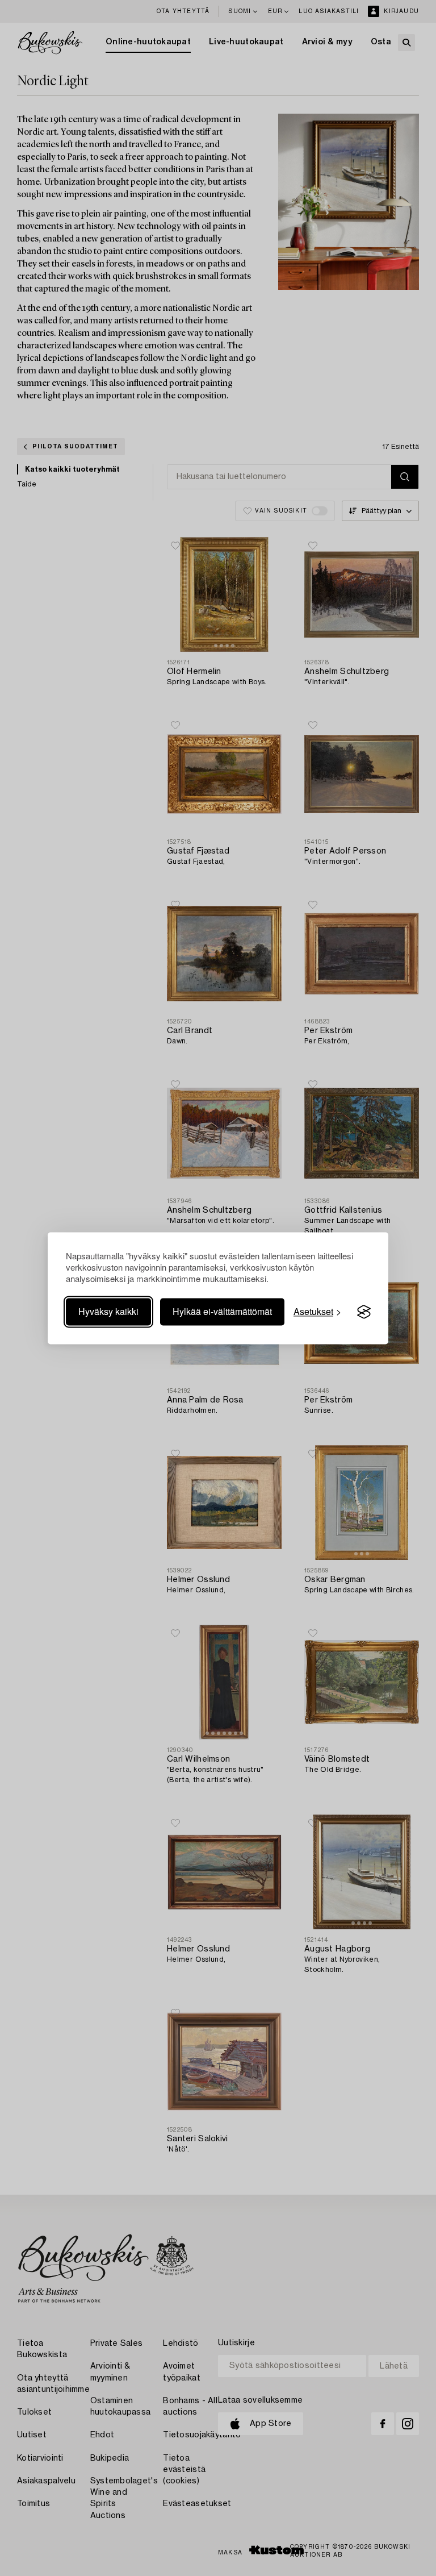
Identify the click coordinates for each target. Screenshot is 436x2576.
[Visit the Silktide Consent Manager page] (364, 1312)
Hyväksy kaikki (108, 1312)
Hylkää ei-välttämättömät (222, 1312)
